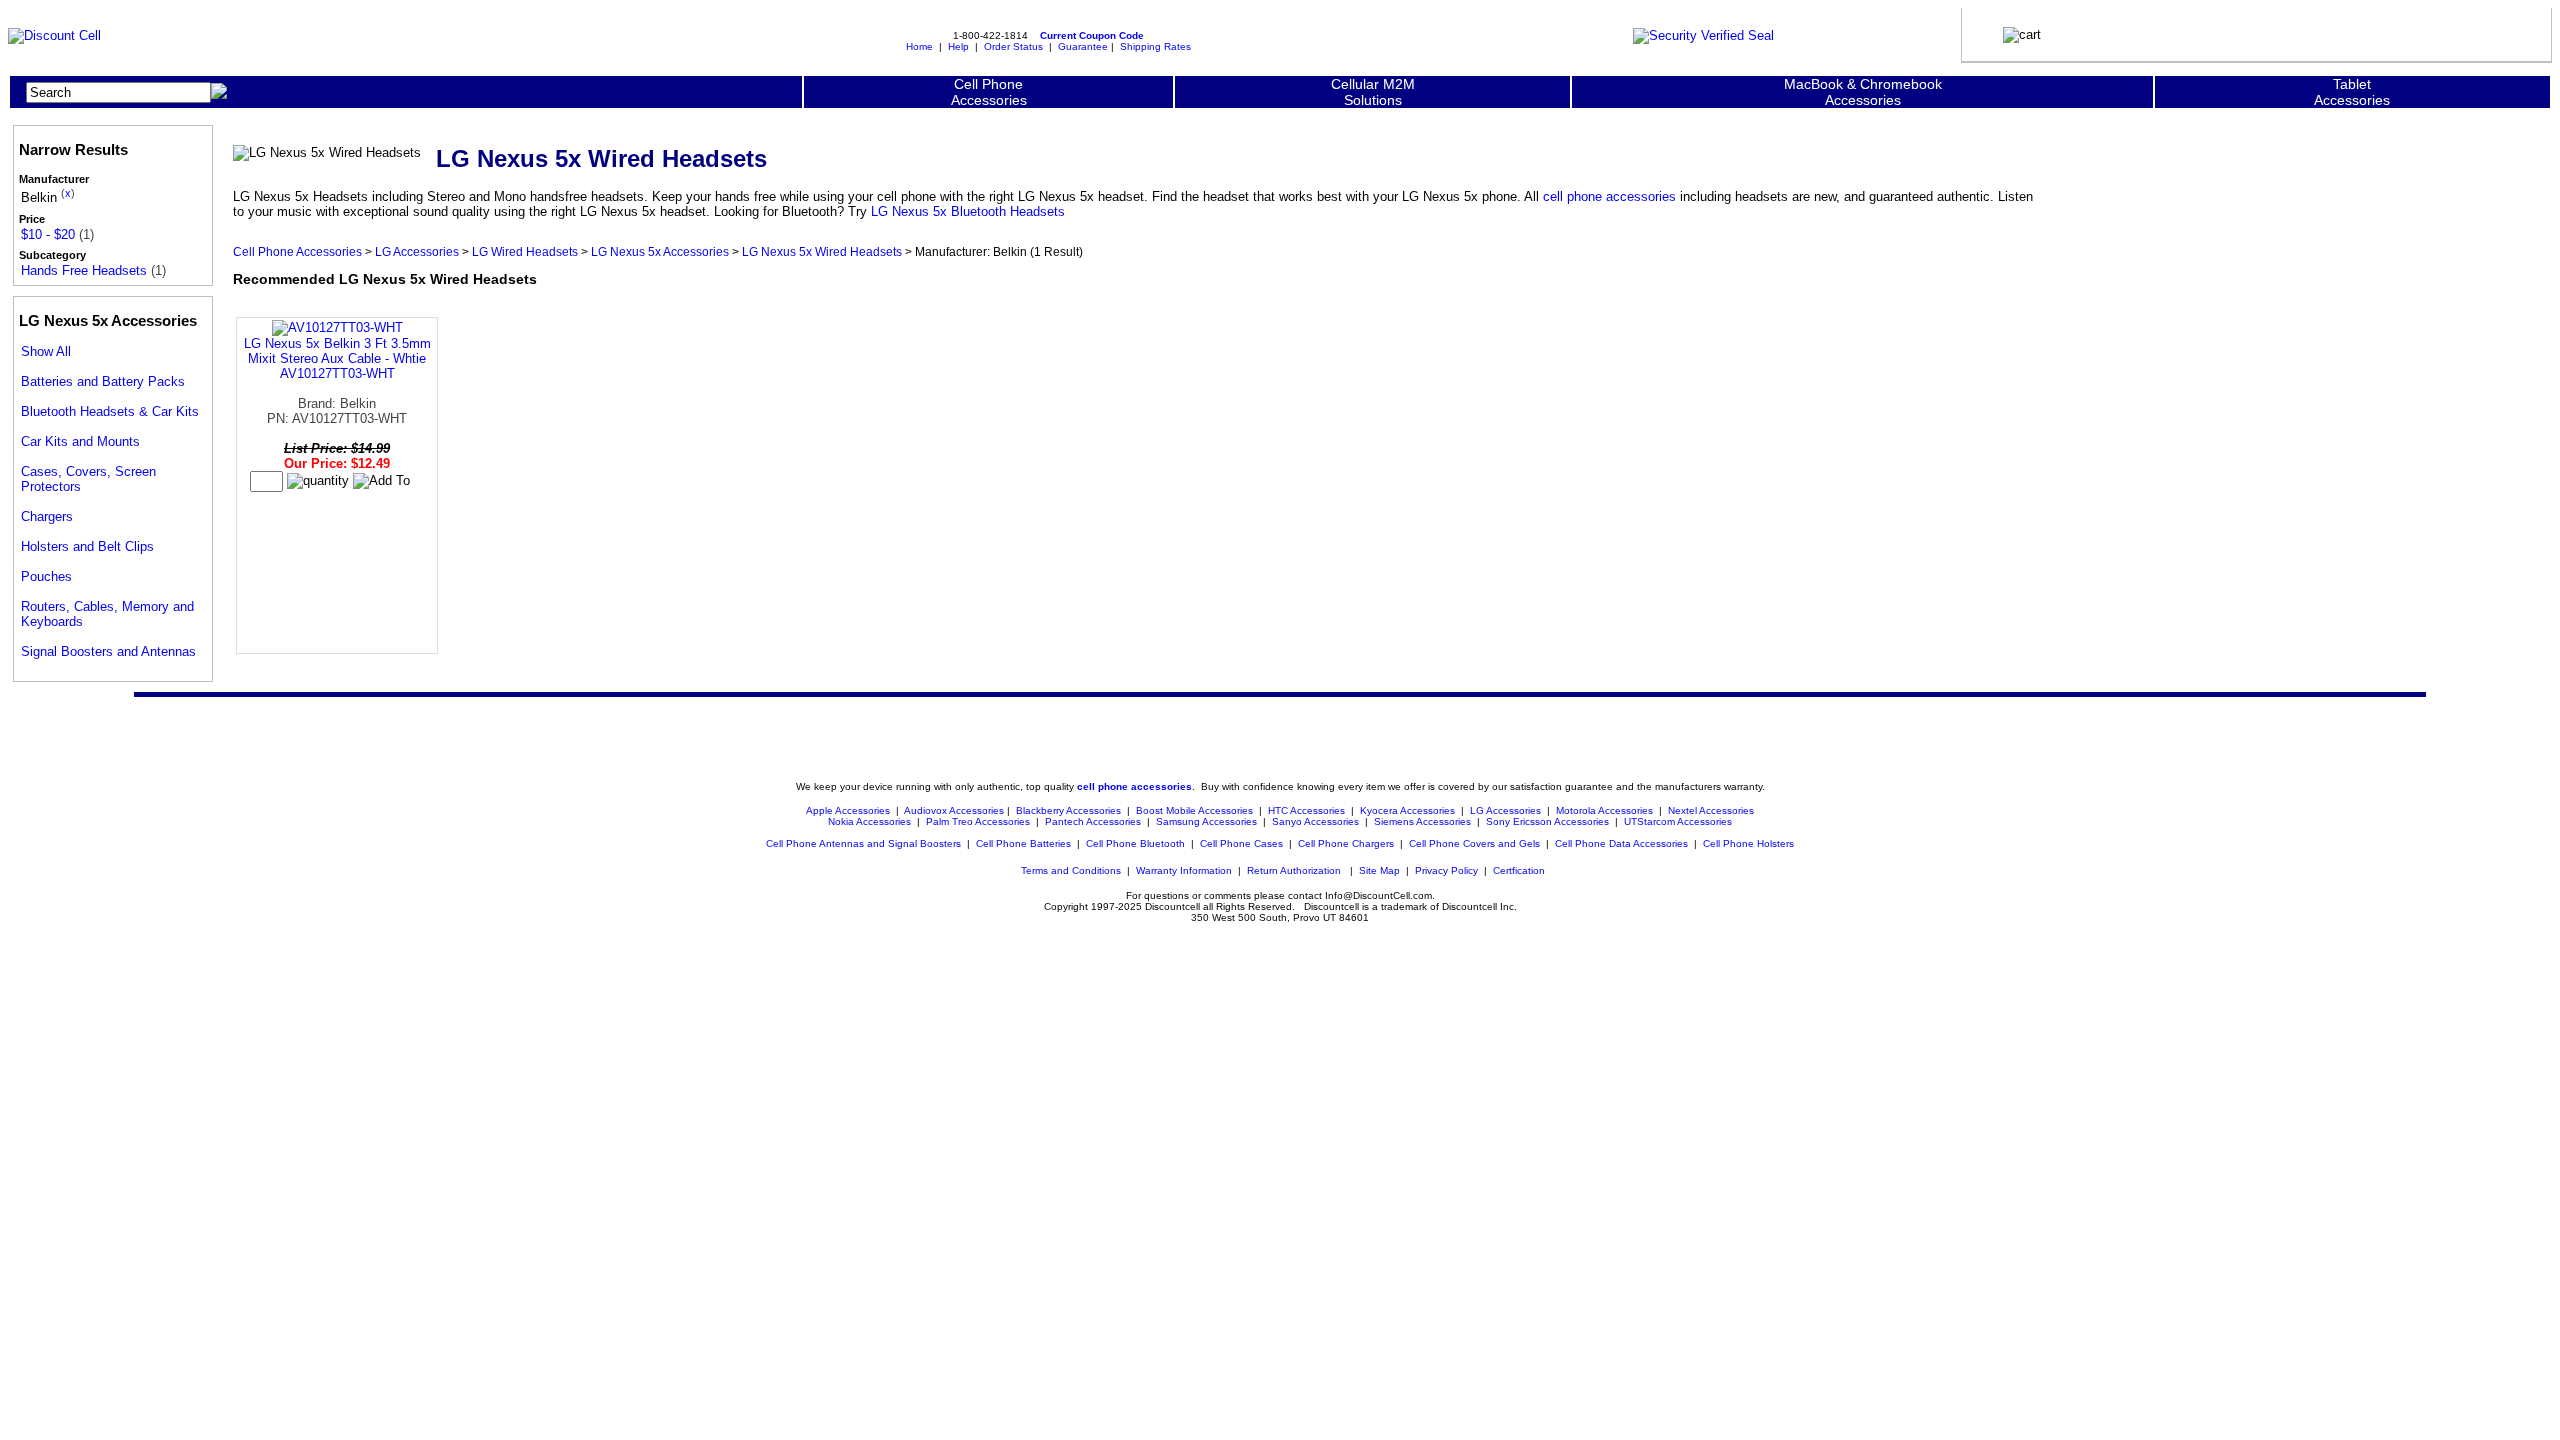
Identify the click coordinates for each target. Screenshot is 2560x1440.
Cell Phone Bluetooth (1135, 843)
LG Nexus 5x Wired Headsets (822, 251)
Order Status (1013, 46)
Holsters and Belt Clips (87, 546)
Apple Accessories (849, 810)
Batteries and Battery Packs (103, 381)
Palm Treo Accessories (978, 821)
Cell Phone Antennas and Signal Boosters (863, 843)
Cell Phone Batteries (1023, 843)
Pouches (46, 576)
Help (958, 46)
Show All (46, 351)
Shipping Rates (1155, 46)
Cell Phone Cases (1241, 843)
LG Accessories (417, 251)
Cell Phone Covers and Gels (1474, 843)
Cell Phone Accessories (297, 251)
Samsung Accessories (1206, 821)
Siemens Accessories (1422, 821)
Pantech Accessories (1093, 821)
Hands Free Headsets (84, 270)
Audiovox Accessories (954, 810)
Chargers (47, 516)
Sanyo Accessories (1315, 821)
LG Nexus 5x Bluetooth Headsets (968, 211)
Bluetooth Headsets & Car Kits (110, 411)
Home (919, 46)
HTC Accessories (1306, 810)
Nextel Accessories (1711, 810)
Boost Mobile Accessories (1194, 810)
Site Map (1379, 870)
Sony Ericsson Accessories (1547, 821)
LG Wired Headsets (525, 251)
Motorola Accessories (1604, 810)
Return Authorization (1294, 870)
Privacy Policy (1446, 870)
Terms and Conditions (1071, 870)
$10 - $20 (48, 234)
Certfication (1519, 870)
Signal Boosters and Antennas (108, 651)
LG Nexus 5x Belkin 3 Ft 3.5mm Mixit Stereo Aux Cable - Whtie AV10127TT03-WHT (337, 358)
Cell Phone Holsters (1748, 843)
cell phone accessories (1609, 196)
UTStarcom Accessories (1678, 821)
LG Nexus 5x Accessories (660, 251)
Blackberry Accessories (1068, 810)
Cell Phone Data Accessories (1621, 843)
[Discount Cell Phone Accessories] (54, 35)
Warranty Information (1184, 870)
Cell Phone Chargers (1346, 843)
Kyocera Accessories (1407, 810)
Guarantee (1083, 46)
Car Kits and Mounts (80, 441)
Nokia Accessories (869, 821)
